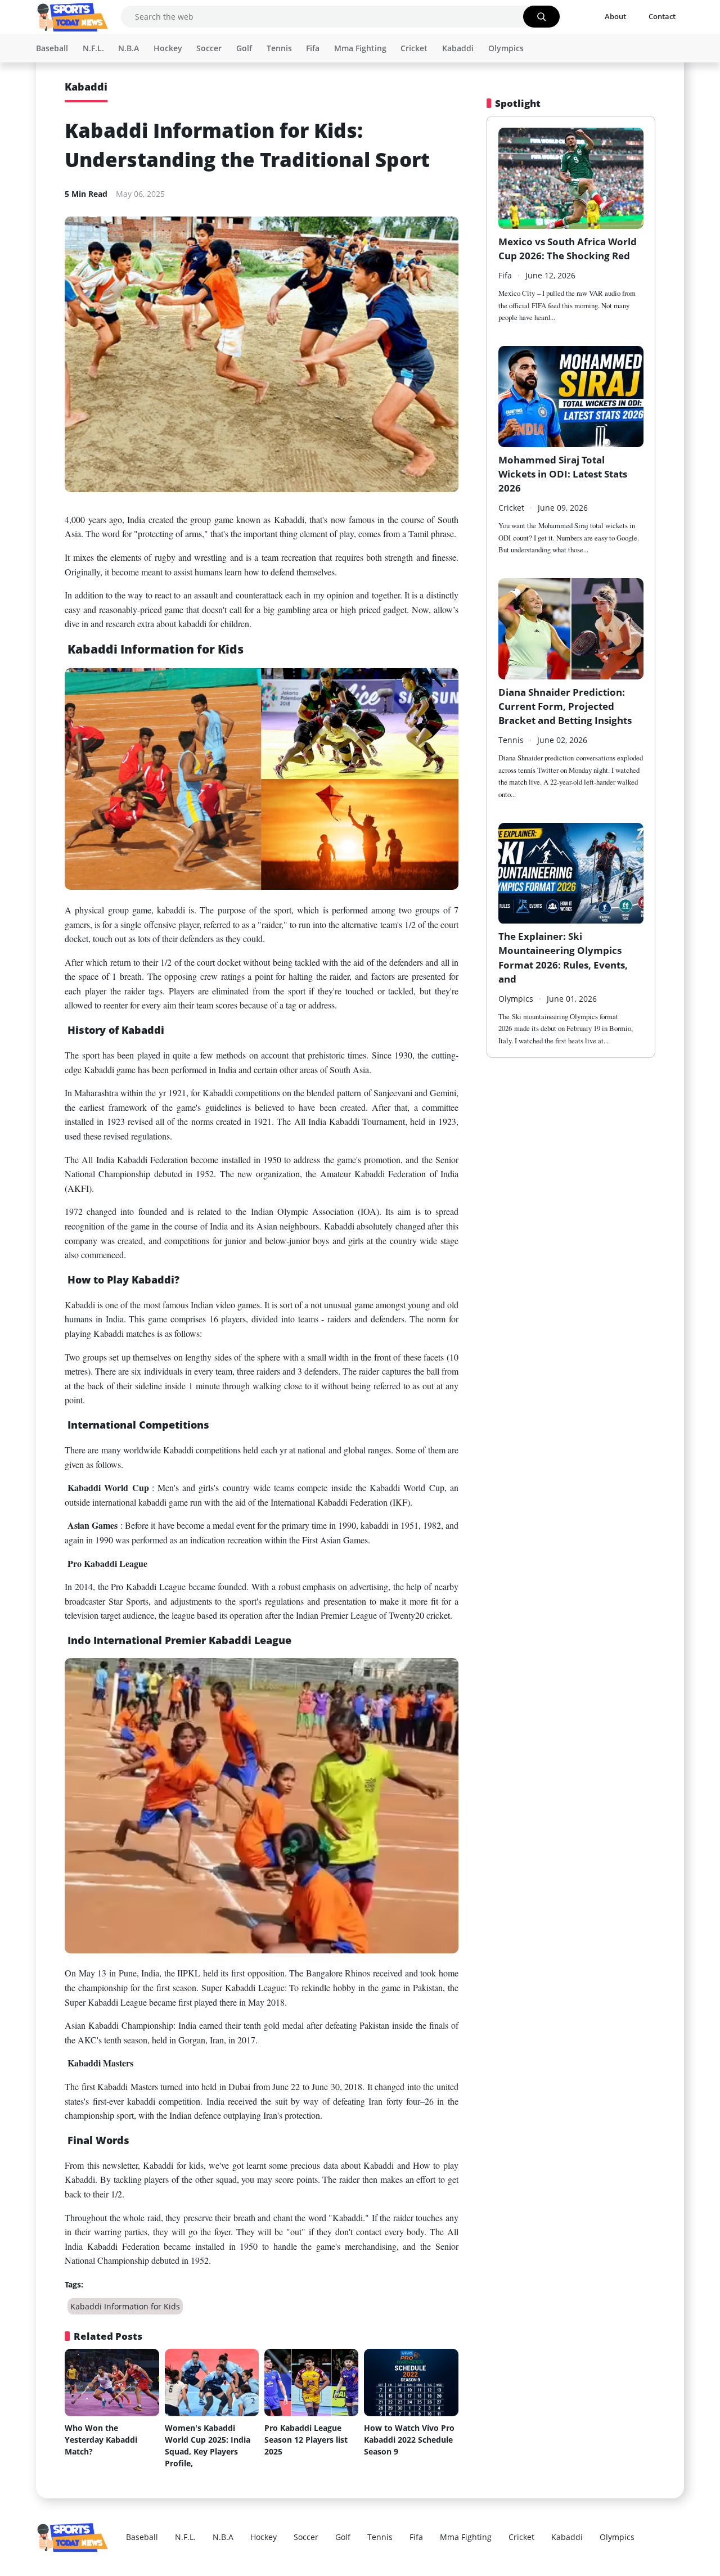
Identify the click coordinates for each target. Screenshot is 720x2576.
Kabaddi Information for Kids (125, 2306)
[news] (73, 17)
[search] (541, 17)
